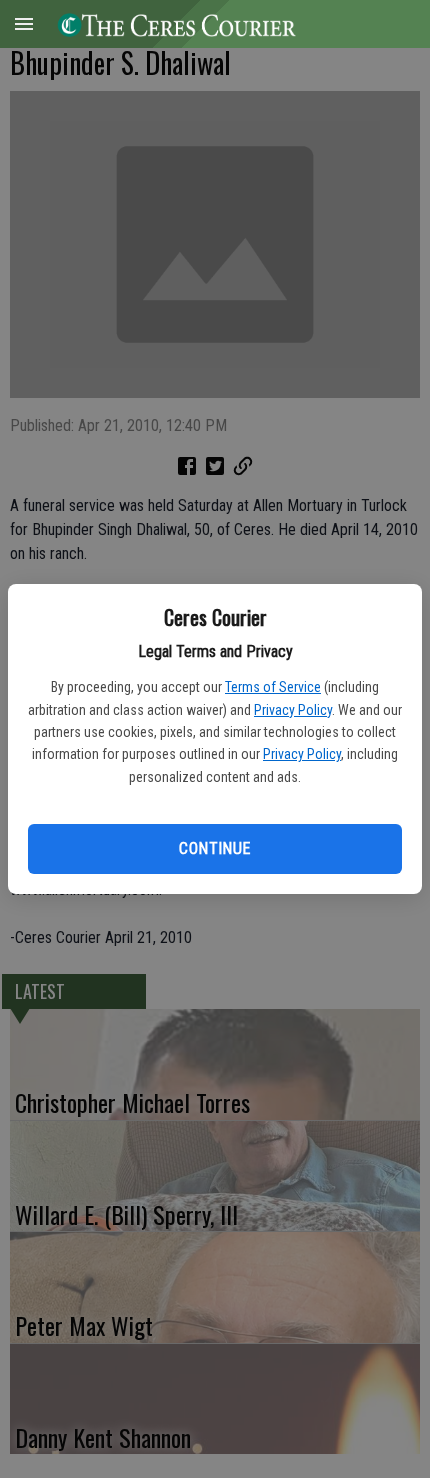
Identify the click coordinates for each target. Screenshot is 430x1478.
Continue (214, 848)
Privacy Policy (293, 710)
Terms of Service (273, 687)
